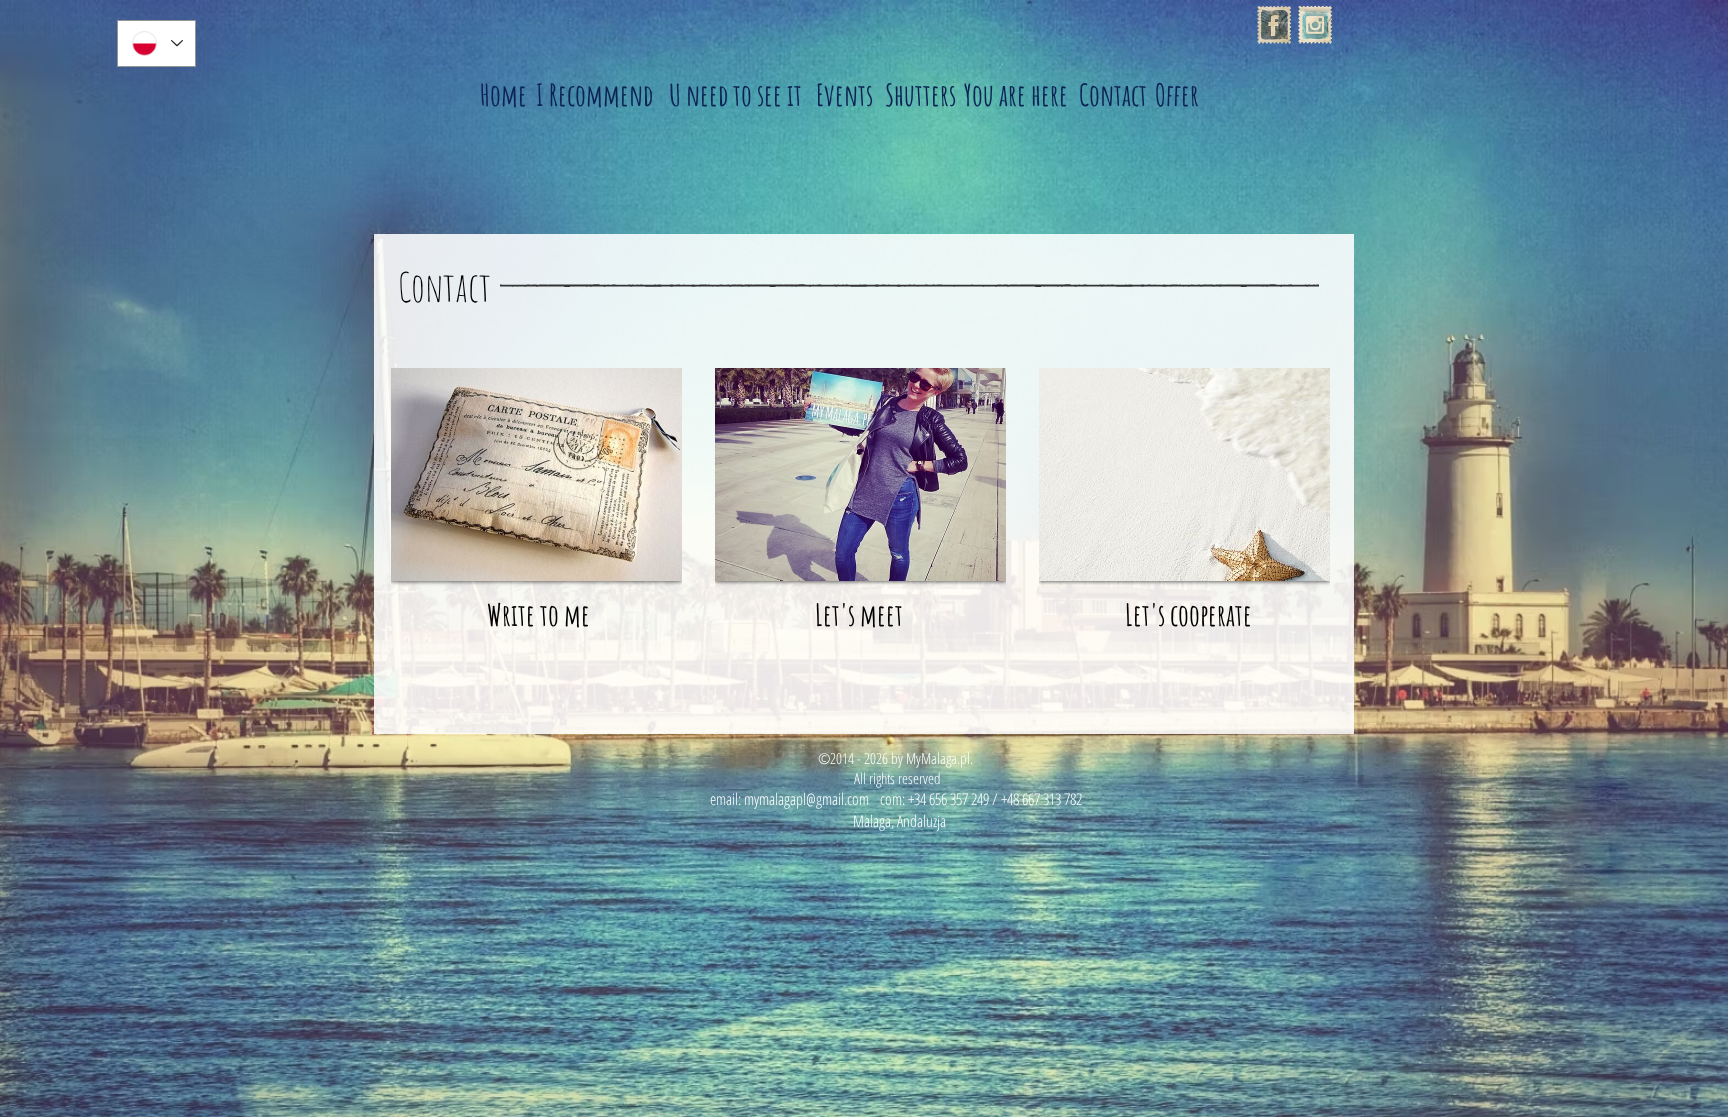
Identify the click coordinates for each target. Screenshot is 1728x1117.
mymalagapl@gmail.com (806, 799)
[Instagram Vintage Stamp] (1315, 25)
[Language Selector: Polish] (156, 43)
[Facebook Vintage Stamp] (1274, 25)
